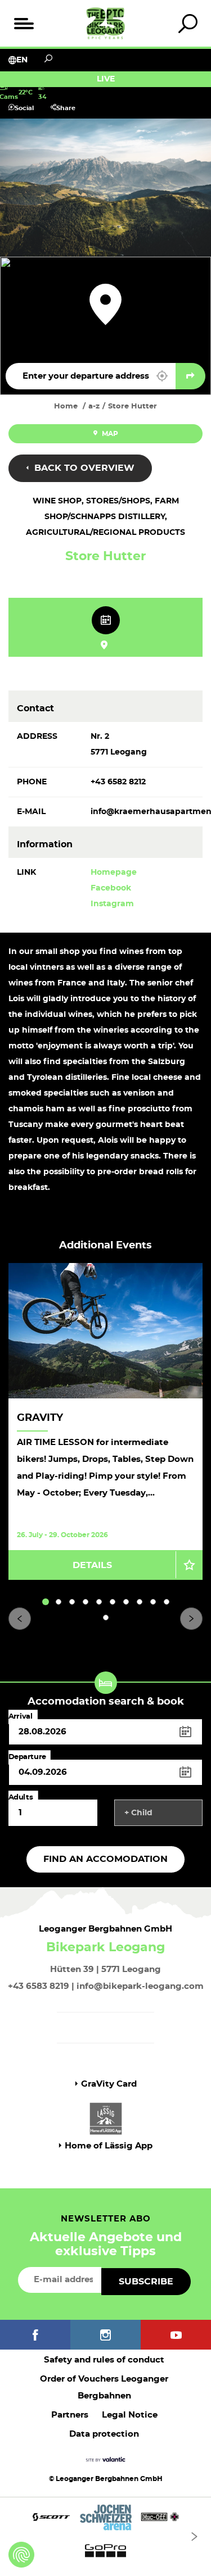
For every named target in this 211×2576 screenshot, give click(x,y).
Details (92, 1565)
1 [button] (45, 1602)
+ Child (138, 1813)
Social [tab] (24, 108)
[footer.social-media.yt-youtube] (176, 2335)
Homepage (114, 873)
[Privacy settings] (21, 2555)
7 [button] (126, 1602)
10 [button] (167, 1602)
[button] (162, 376)
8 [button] (140, 1602)
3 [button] (72, 1602)
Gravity (40, 1418)
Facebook (111, 888)
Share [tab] (66, 108)
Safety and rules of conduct (104, 2360)
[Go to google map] (190, 376)
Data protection (104, 2434)
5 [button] (99, 1602)
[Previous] (20, 1619)
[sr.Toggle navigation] (23, 23)
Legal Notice (130, 2415)
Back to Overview (83, 468)
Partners (70, 2415)
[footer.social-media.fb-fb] (35, 2335)
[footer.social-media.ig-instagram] (105, 2335)
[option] (105, 1421)
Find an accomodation (105, 1859)
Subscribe (146, 2282)
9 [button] (153, 1602)
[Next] (191, 1619)
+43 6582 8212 (118, 782)
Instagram (112, 904)
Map (109, 434)
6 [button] (113, 1602)
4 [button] (86, 1602)
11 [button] (106, 1618)
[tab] (188, 23)
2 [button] (59, 1602)
